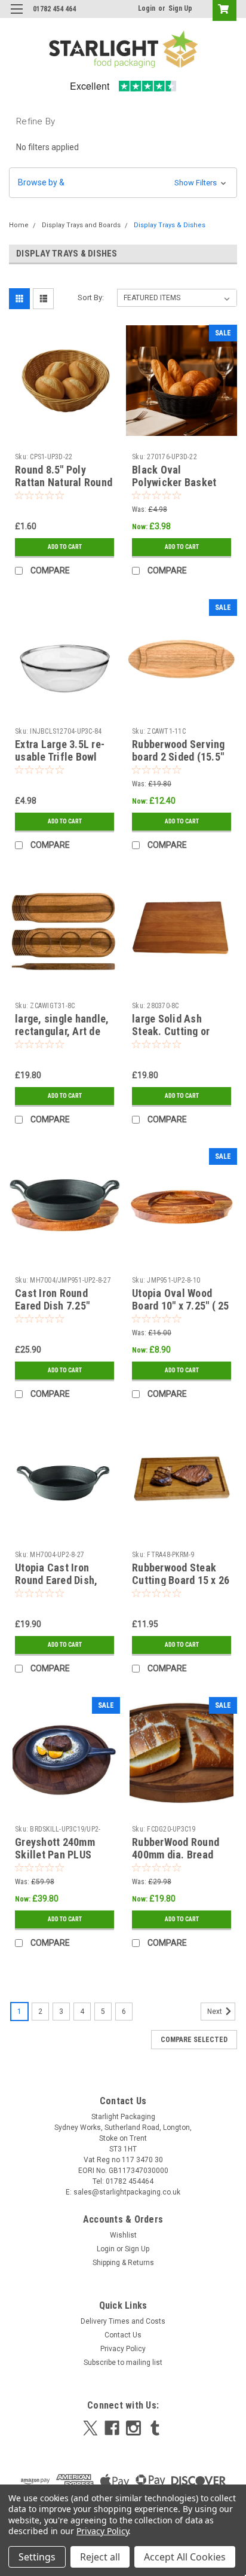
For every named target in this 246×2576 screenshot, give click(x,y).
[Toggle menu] (16, 16)
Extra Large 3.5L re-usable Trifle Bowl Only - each (60, 757)
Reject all (100, 2557)
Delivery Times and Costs (123, 2321)
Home (19, 225)
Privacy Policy (123, 2349)
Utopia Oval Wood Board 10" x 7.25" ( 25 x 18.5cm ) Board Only (181, 1306)
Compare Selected (194, 2040)
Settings (37, 2557)
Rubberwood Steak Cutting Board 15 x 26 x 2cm (181, 1580)
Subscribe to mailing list (123, 2363)
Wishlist (123, 2235)
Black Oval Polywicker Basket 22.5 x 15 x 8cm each (179, 482)
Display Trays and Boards (81, 225)
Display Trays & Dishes (170, 225)
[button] (123, 183)
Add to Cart (65, 547)
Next (216, 2012)
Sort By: (91, 297)
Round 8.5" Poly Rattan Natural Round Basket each (64, 482)
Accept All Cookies (185, 2557)
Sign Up (180, 8)
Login (147, 8)
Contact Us (123, 2335)
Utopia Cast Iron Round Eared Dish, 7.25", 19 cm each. (57, 1580)
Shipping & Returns (123, 2263)
